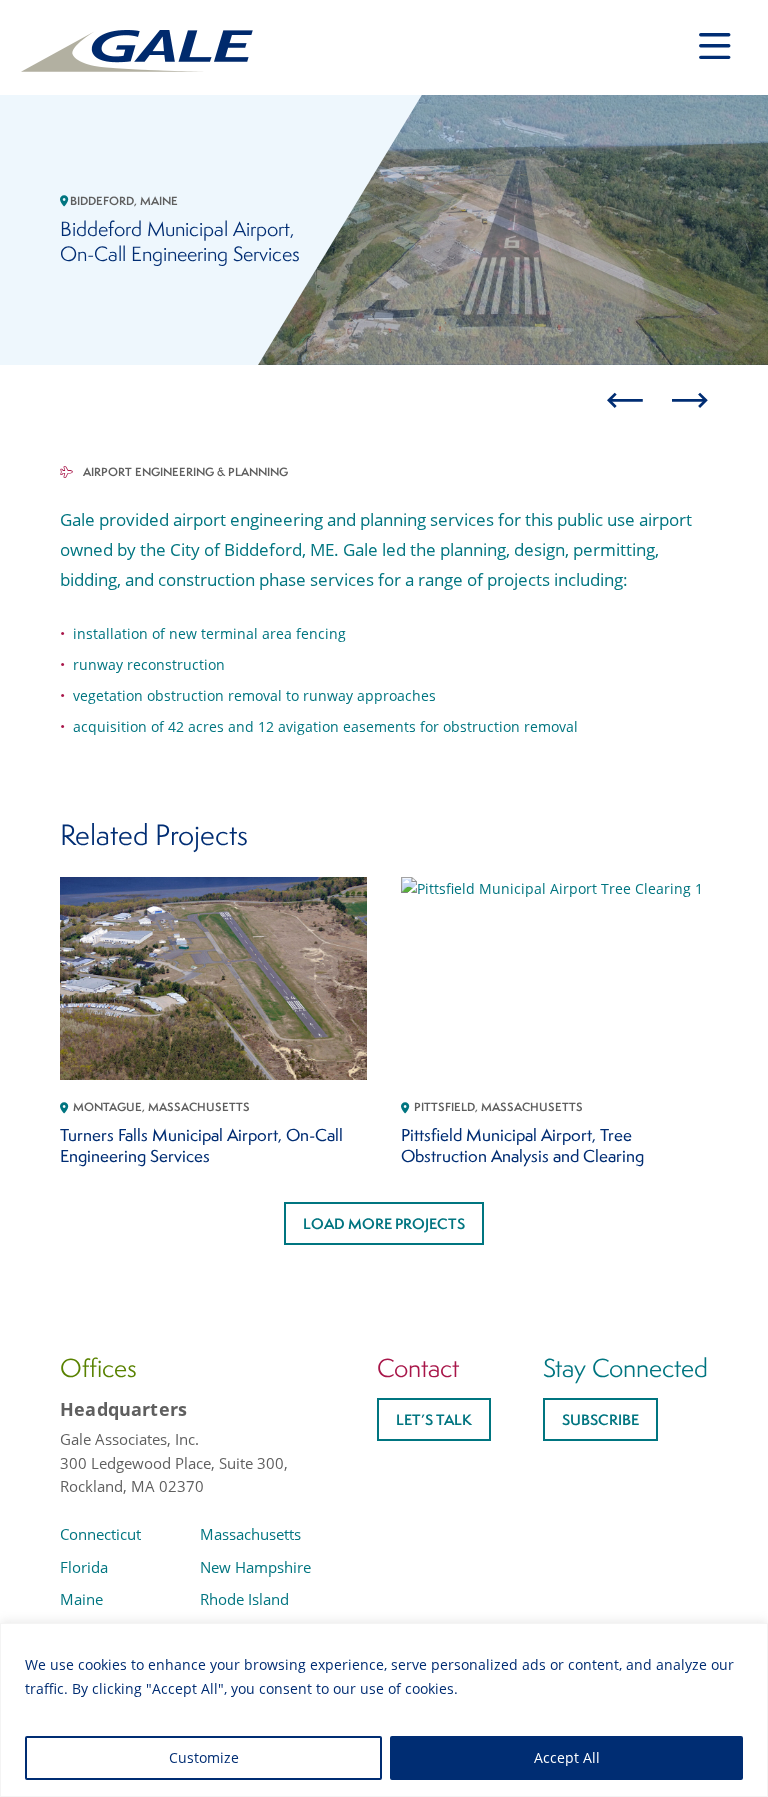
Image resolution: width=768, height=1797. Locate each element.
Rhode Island (244, 1599)
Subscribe (600, 1419)
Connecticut (100, 1534)
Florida (84, 1567)
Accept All (567, 1757)
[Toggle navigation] (715, 46)
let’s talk (434, 1419)
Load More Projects (384, 1223)
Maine (81, 1599)
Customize (204, 1757)
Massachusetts (250, 1534)
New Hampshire (255, 1567)
